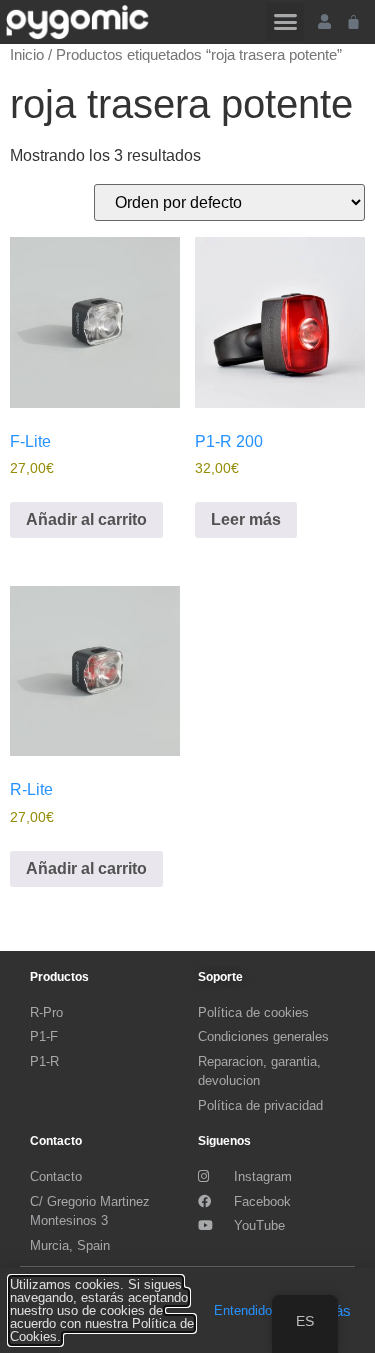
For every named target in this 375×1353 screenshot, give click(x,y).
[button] (285, 22)
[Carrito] (353, 21)
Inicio (27, 55)
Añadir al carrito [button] (86, 519)
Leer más (246, 519)
